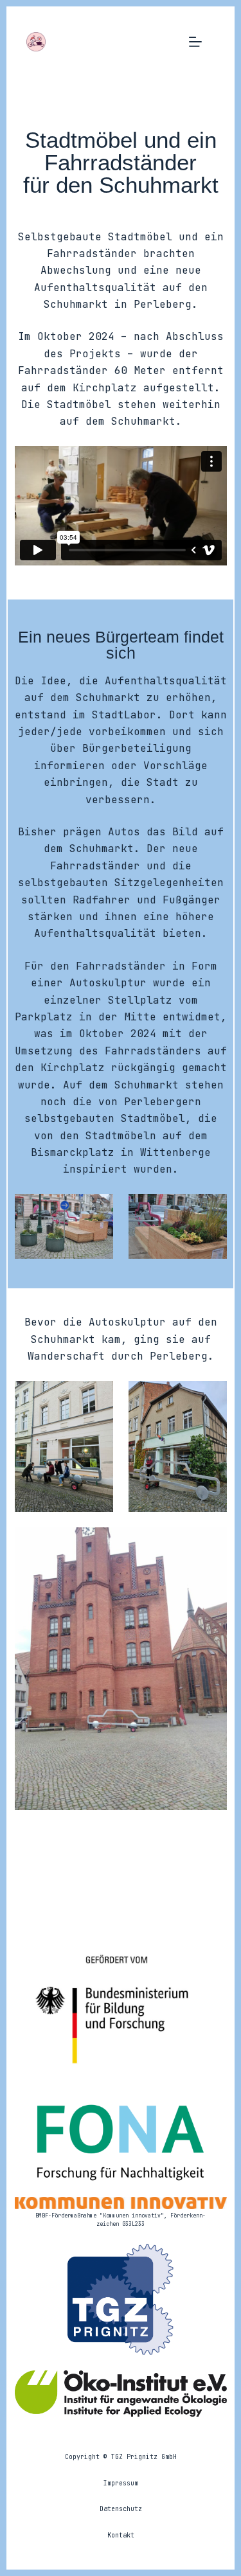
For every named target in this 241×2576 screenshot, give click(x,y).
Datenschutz (121, 2509)
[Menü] (195, 42)
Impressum (121, 2483)
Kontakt (121, 2535)
